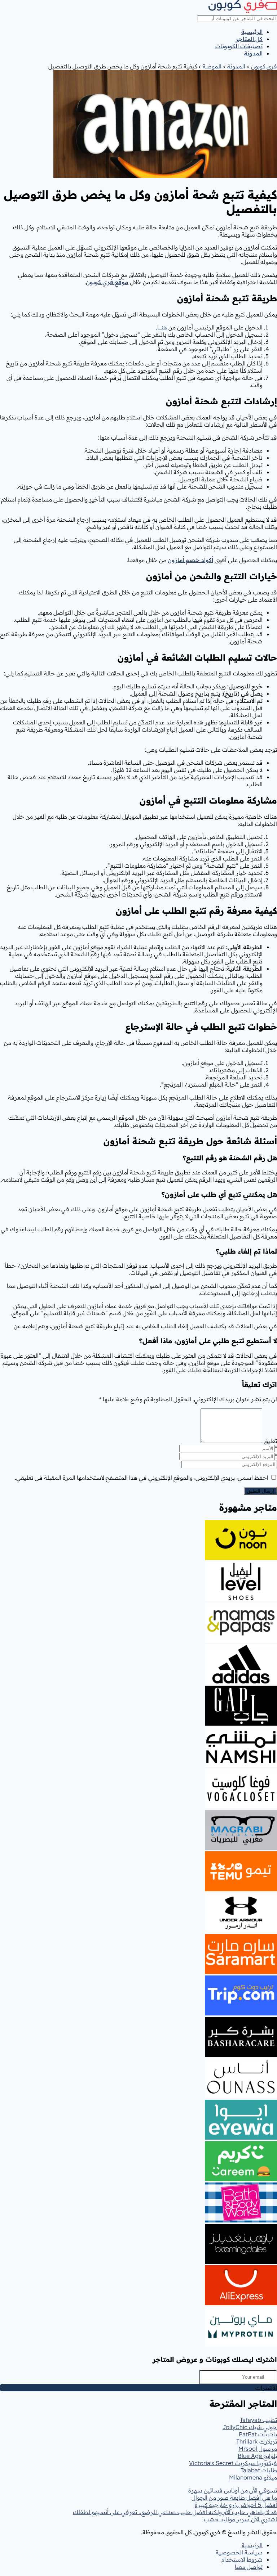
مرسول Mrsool (258, 2449)
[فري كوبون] (243, 11)
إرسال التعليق (261, 1491)
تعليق (270, 1441)
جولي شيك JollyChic (250, 2427)
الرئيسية (252, 32)
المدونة (253, 53)
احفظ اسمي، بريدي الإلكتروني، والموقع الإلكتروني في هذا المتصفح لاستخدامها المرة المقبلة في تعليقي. (142, 1478)
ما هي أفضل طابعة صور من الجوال (234, 2498)
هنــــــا (162, 327)
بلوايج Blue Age (257, 2456)
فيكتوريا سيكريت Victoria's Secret (233, 2463)
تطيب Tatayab (258, 2420)
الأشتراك (266, 2388)
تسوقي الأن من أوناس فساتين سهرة (233, 2490)
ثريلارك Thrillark (257, 2441)
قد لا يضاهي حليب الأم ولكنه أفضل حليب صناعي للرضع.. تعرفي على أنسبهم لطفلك (175, 2512)
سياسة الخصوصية (239, 2552)
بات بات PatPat (258, 2434)
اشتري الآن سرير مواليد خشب (240, 2519)
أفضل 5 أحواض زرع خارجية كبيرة (236, 2505)
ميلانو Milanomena (253, 2477)
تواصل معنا (249, 2567)
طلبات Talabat (259, 2470)
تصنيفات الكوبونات (239, 46)
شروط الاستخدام (242, 2559)
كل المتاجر (249, 39)
